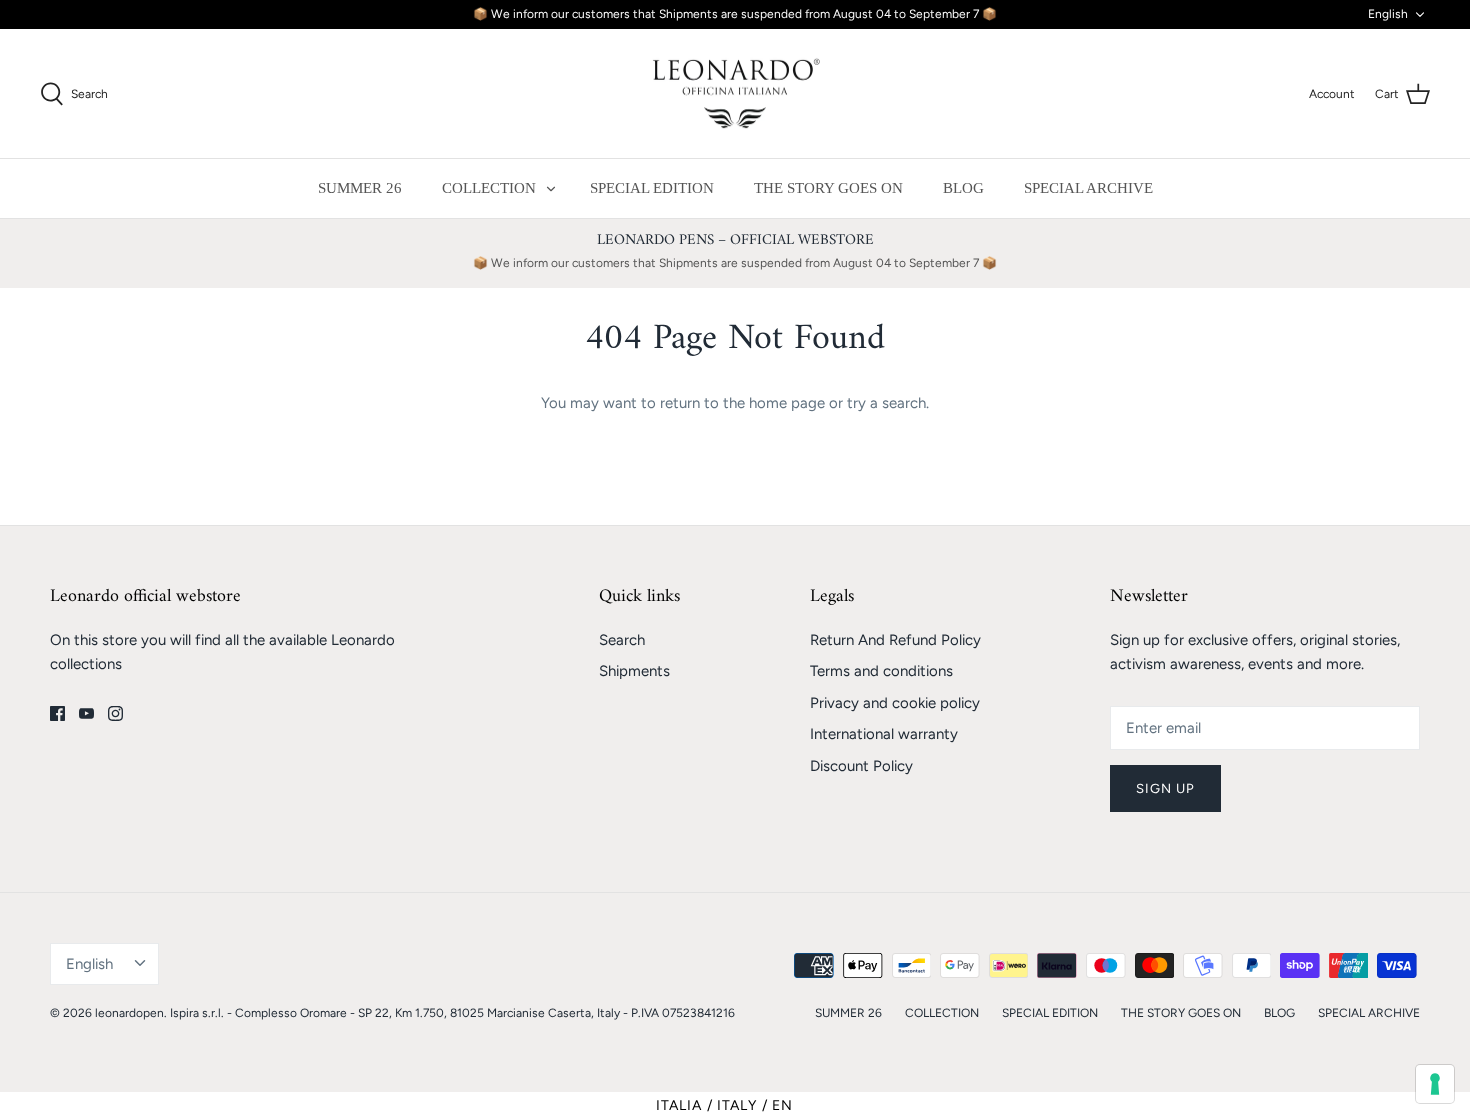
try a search (886, 403)
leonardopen (129, 1013)
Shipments (634, 671)
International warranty (884, 734)
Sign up (1165, 788)
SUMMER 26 (360, 188)
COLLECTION (489, 188)
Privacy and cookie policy (895, 703)
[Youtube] (86, 713)
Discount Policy (861, 766)
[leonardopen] (735, 94)
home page (787, 403)
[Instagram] (115, 713)
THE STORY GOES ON (828, 188)
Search (622, 640)
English (1388, 14)
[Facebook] (57, 713)
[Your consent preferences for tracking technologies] (1435, 1084)
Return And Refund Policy (895, 640)
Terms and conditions (881, 671)
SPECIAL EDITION (652, 188)
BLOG (963, 188)
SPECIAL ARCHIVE (1088, 188)
